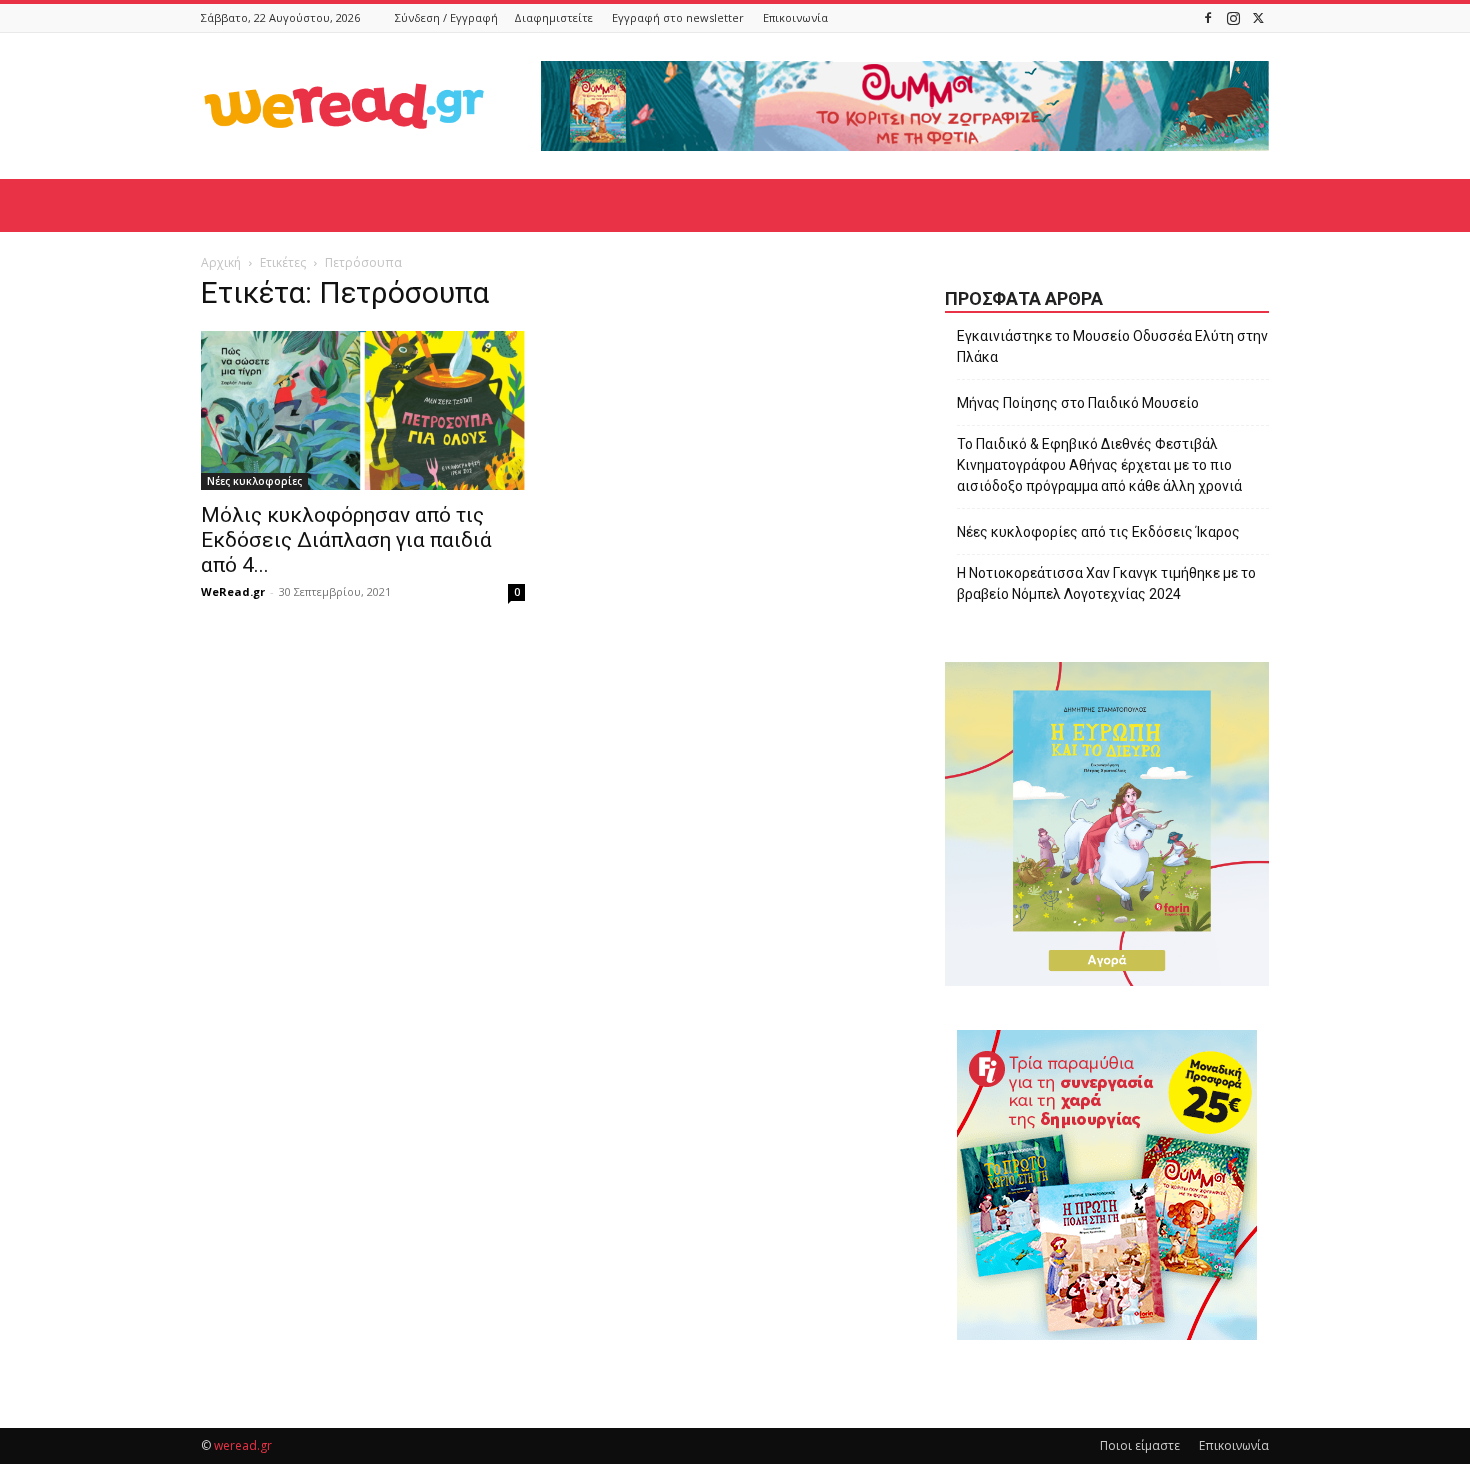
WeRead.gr (233, 591)
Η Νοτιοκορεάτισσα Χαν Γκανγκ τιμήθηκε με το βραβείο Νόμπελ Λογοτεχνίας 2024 (1106, 583)
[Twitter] (1258, 17)
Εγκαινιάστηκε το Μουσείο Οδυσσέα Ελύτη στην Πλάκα (1112, 346)
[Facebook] (1208, 17)
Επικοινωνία (795, 17)
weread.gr (243, 1445)
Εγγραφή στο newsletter (678, 17)
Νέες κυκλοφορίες (254, 481)
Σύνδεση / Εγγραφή (446, 17)
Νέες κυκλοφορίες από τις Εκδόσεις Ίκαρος (1098, 532)
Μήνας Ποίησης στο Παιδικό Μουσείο (1078, 403)
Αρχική (221, 262)
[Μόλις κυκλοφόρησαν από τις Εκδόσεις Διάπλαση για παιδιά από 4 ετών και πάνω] (363, 410)
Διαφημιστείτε (553, 17)
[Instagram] (1233, 17)
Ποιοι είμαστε (1140, 1445)
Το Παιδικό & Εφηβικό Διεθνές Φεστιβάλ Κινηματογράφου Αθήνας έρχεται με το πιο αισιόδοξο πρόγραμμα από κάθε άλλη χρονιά (1099, 465)
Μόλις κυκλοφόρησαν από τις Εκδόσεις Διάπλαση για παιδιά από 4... (346, 540)
